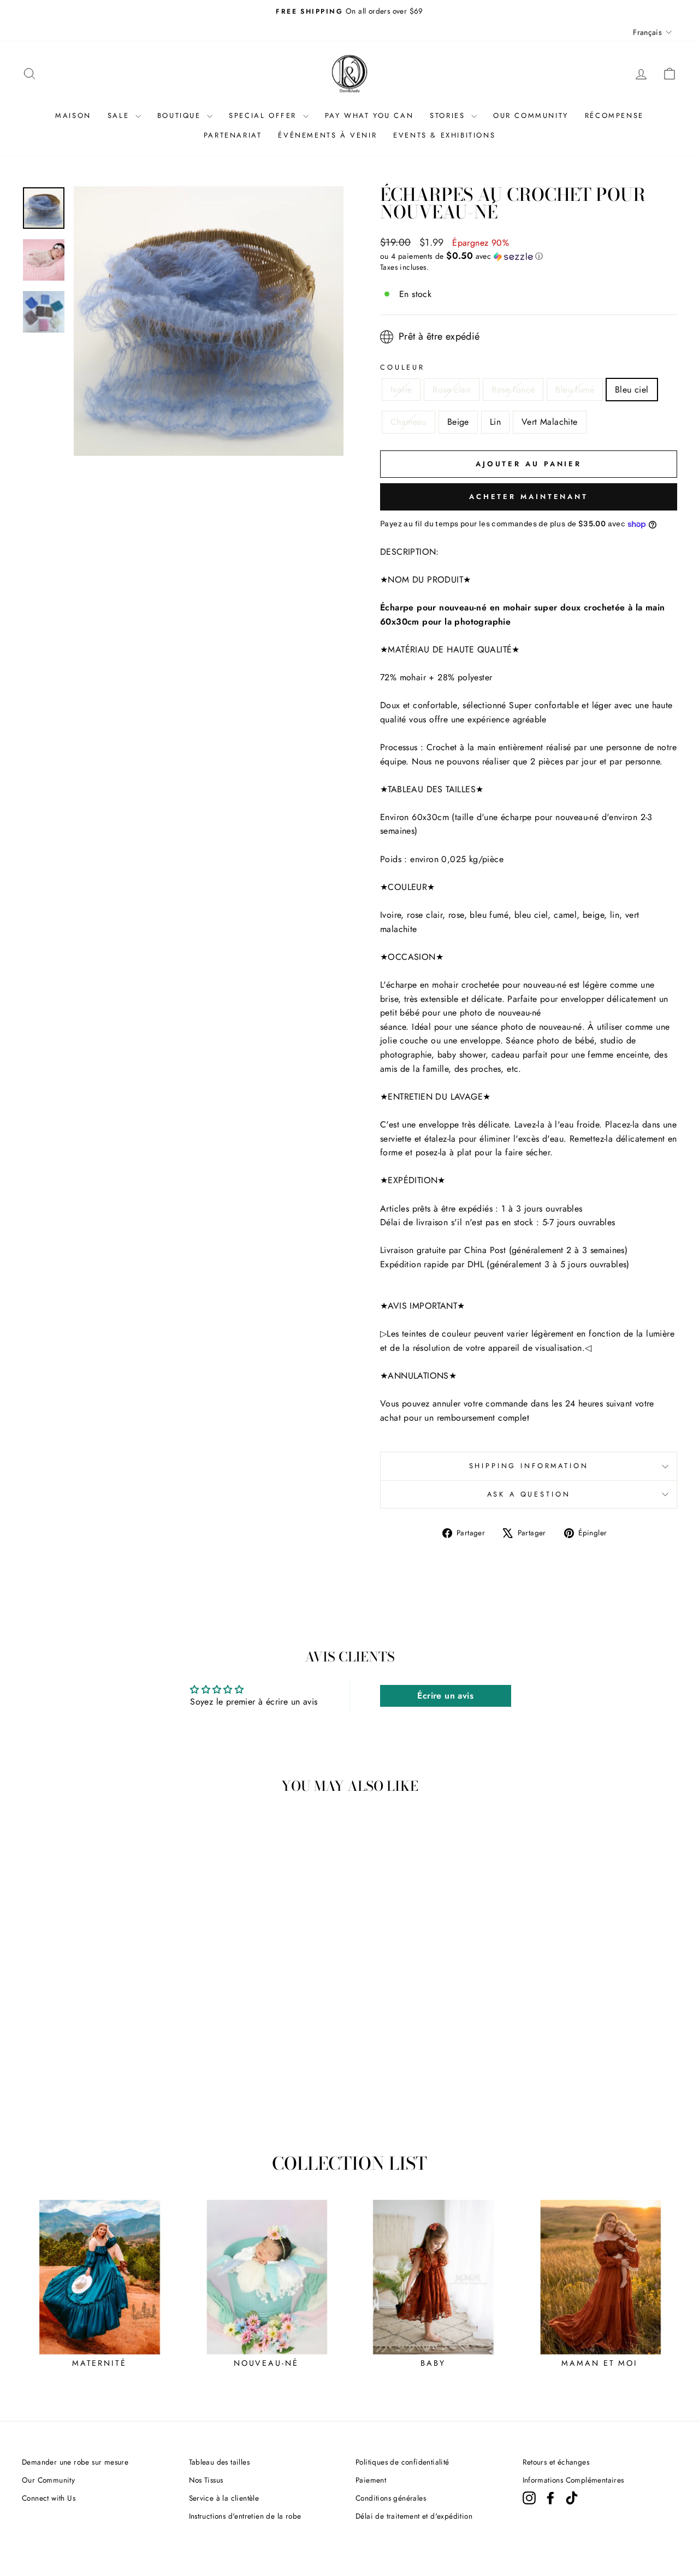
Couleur (402, 367)
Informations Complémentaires (573, 2480)
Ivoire (401, 390)
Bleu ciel (632, 390)
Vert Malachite (550, 422)
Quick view (99, 2039)
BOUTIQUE (181, 115)
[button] (529, 256)
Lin (495, 422)
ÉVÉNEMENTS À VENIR (327, 135)
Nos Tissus (206, 2480)
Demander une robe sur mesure (75, 2462)
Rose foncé (513, 390)
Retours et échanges (556, 2462)
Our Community (48, 2480)
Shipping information (529, 1466)
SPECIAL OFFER (264, 115)
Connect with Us (49, 2498)
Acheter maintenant (529, 497)
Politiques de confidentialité (402, 2462)
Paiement (371, 2480)
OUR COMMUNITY (531, 115)
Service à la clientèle (224, 2498)
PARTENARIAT (233, 135)
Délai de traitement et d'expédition (414, 2516)
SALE (120, 115)
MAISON (73, 115)
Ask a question (529, 1494)
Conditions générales (391, 2498)
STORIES (449, 115)
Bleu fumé (575, 390)
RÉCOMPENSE (614, 115)
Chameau (408, 422)
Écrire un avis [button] (445, 1696)
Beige (458, 422)
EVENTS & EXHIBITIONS (444, 135)
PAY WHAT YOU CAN (369, 115)
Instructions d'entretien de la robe (245, 2516)
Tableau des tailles (220, 2462)
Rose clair (452, 390)
